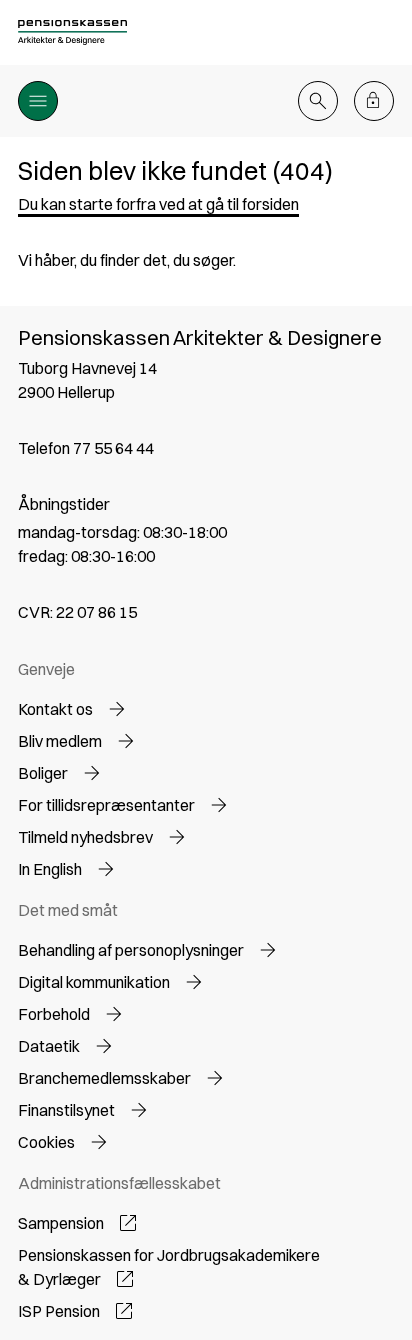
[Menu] (38, 101)
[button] (158, 204)
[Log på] (374, 101)
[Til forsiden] (73, 32)
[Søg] (318, 101)
